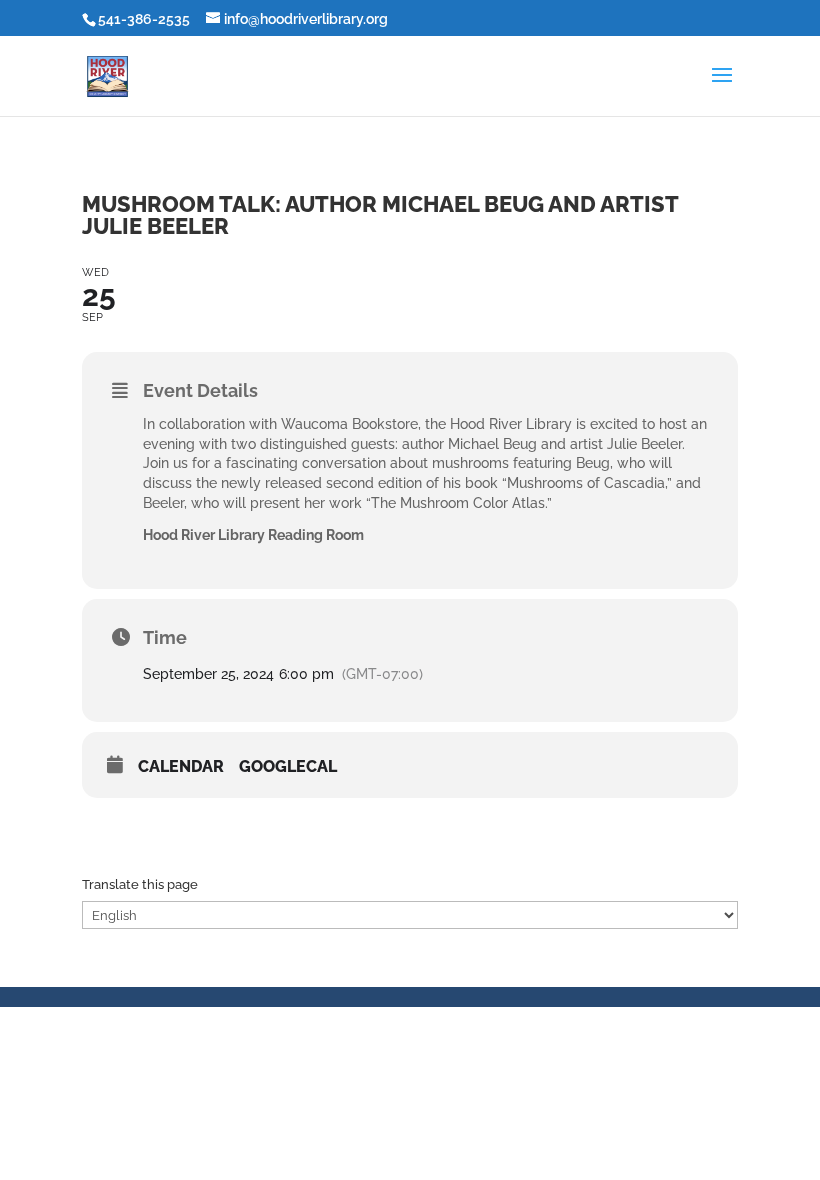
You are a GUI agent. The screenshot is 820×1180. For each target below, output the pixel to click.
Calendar (181, 766)
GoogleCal (288, 766)
